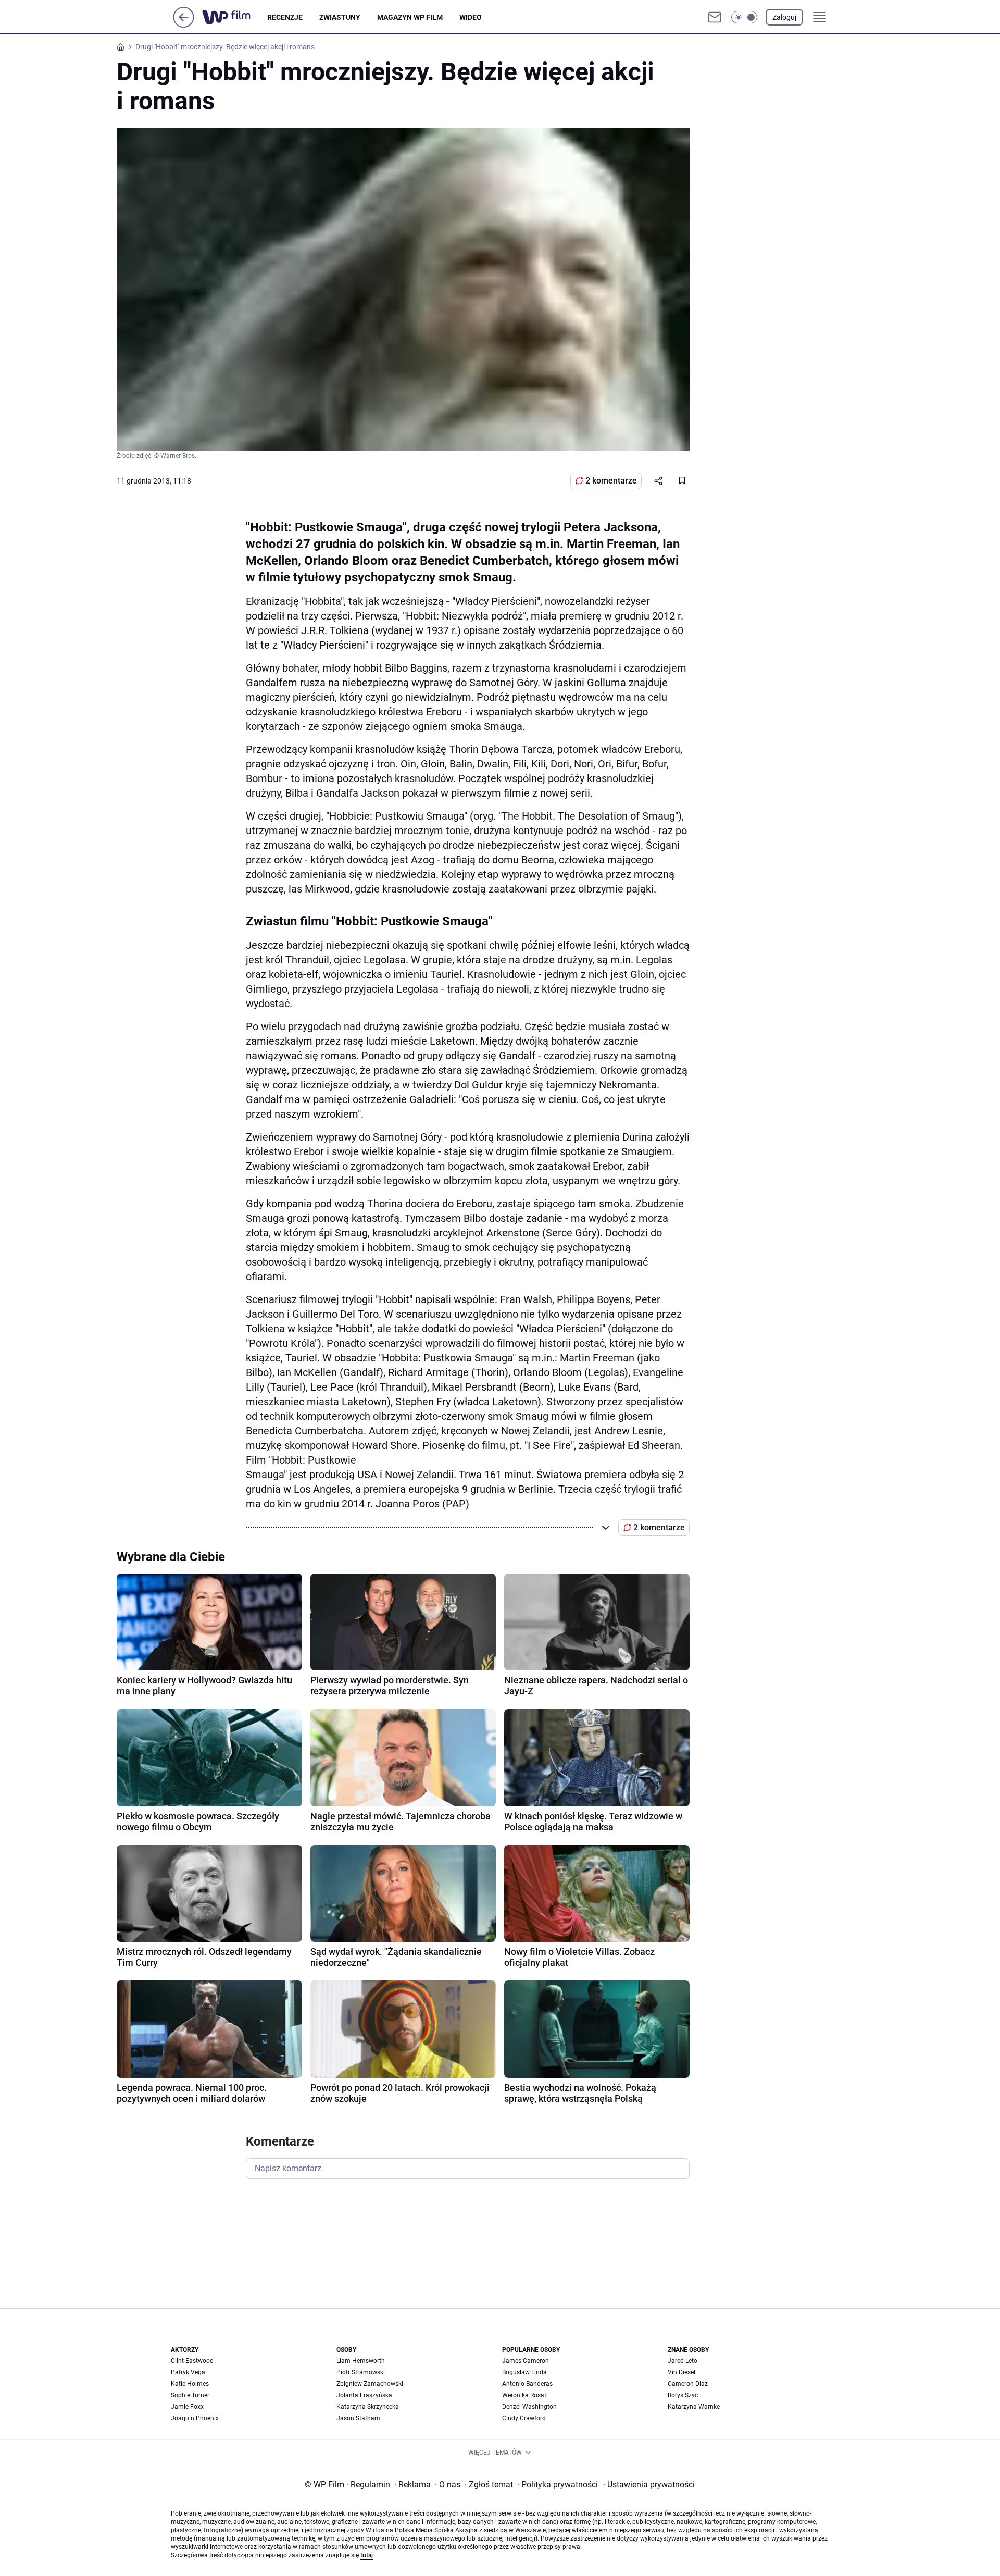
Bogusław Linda (524, 2372)
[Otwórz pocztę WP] (715, 17)
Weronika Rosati (525, 2395)
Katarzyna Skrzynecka (368, 2407)
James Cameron (526, 2361)
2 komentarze (611, 481)
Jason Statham (358, 2418)
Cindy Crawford (524, 2418)
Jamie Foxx (187, 2407)
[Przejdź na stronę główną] (184, 25)
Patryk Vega (188, 2372)
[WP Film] (235, 17)
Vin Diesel (682, 2372)
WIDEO (471, 17)
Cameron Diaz (688, 2384)
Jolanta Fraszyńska (364, 2395)
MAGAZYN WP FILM (410, 17)
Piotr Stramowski (361, 2372)
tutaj (367, 2555)
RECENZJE (285, 17)
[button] (744, 17)
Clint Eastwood (192, 2361)
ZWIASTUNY (340, 17)
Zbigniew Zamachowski (370, 2384)
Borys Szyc (683, 2395)
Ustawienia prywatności (649, 2485)
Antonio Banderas (527, 2384)
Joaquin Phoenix (195, 2418)
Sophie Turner (190, 2395)
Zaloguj (784, 17)
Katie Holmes (190, 2384)
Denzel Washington (529, 2407)
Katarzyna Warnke (694, 2407)
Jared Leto (683, 2361)
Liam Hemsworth (361, 2361)
